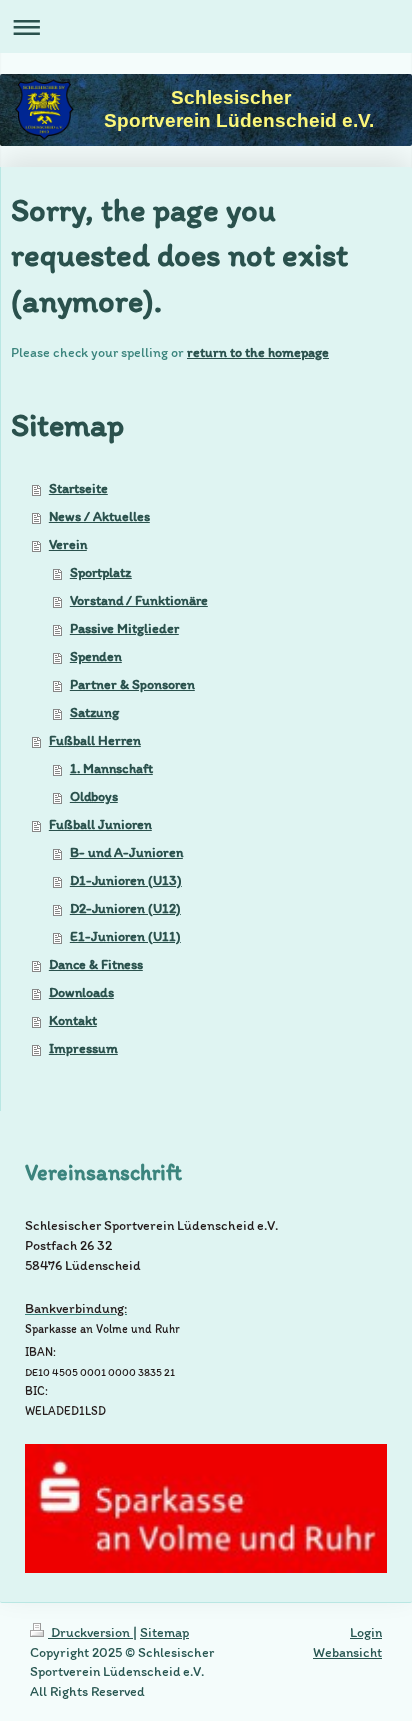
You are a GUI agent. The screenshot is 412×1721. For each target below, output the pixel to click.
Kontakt (73, 1020)
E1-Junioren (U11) (125, 936)
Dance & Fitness (96, 964)
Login (366, 1632)
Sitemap (164, 1632)
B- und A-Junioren (126, 852)
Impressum (83, 1048)
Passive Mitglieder (124, 628)
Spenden (96, 656)
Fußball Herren (95, 740)
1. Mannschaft (111, 768)
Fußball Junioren (100, 824)
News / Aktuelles (99, 516)
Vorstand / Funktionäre (139, 600)
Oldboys (94, 796)
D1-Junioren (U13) (126, 880)
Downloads (81, 992)
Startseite (78, 488)
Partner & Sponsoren (132, 684)
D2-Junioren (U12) (125, 908)
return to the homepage (258, 352)
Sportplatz (101, 572)
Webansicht (347, 1652)
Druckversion (90, 1632)
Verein (68, 544)
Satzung (94, 712)
